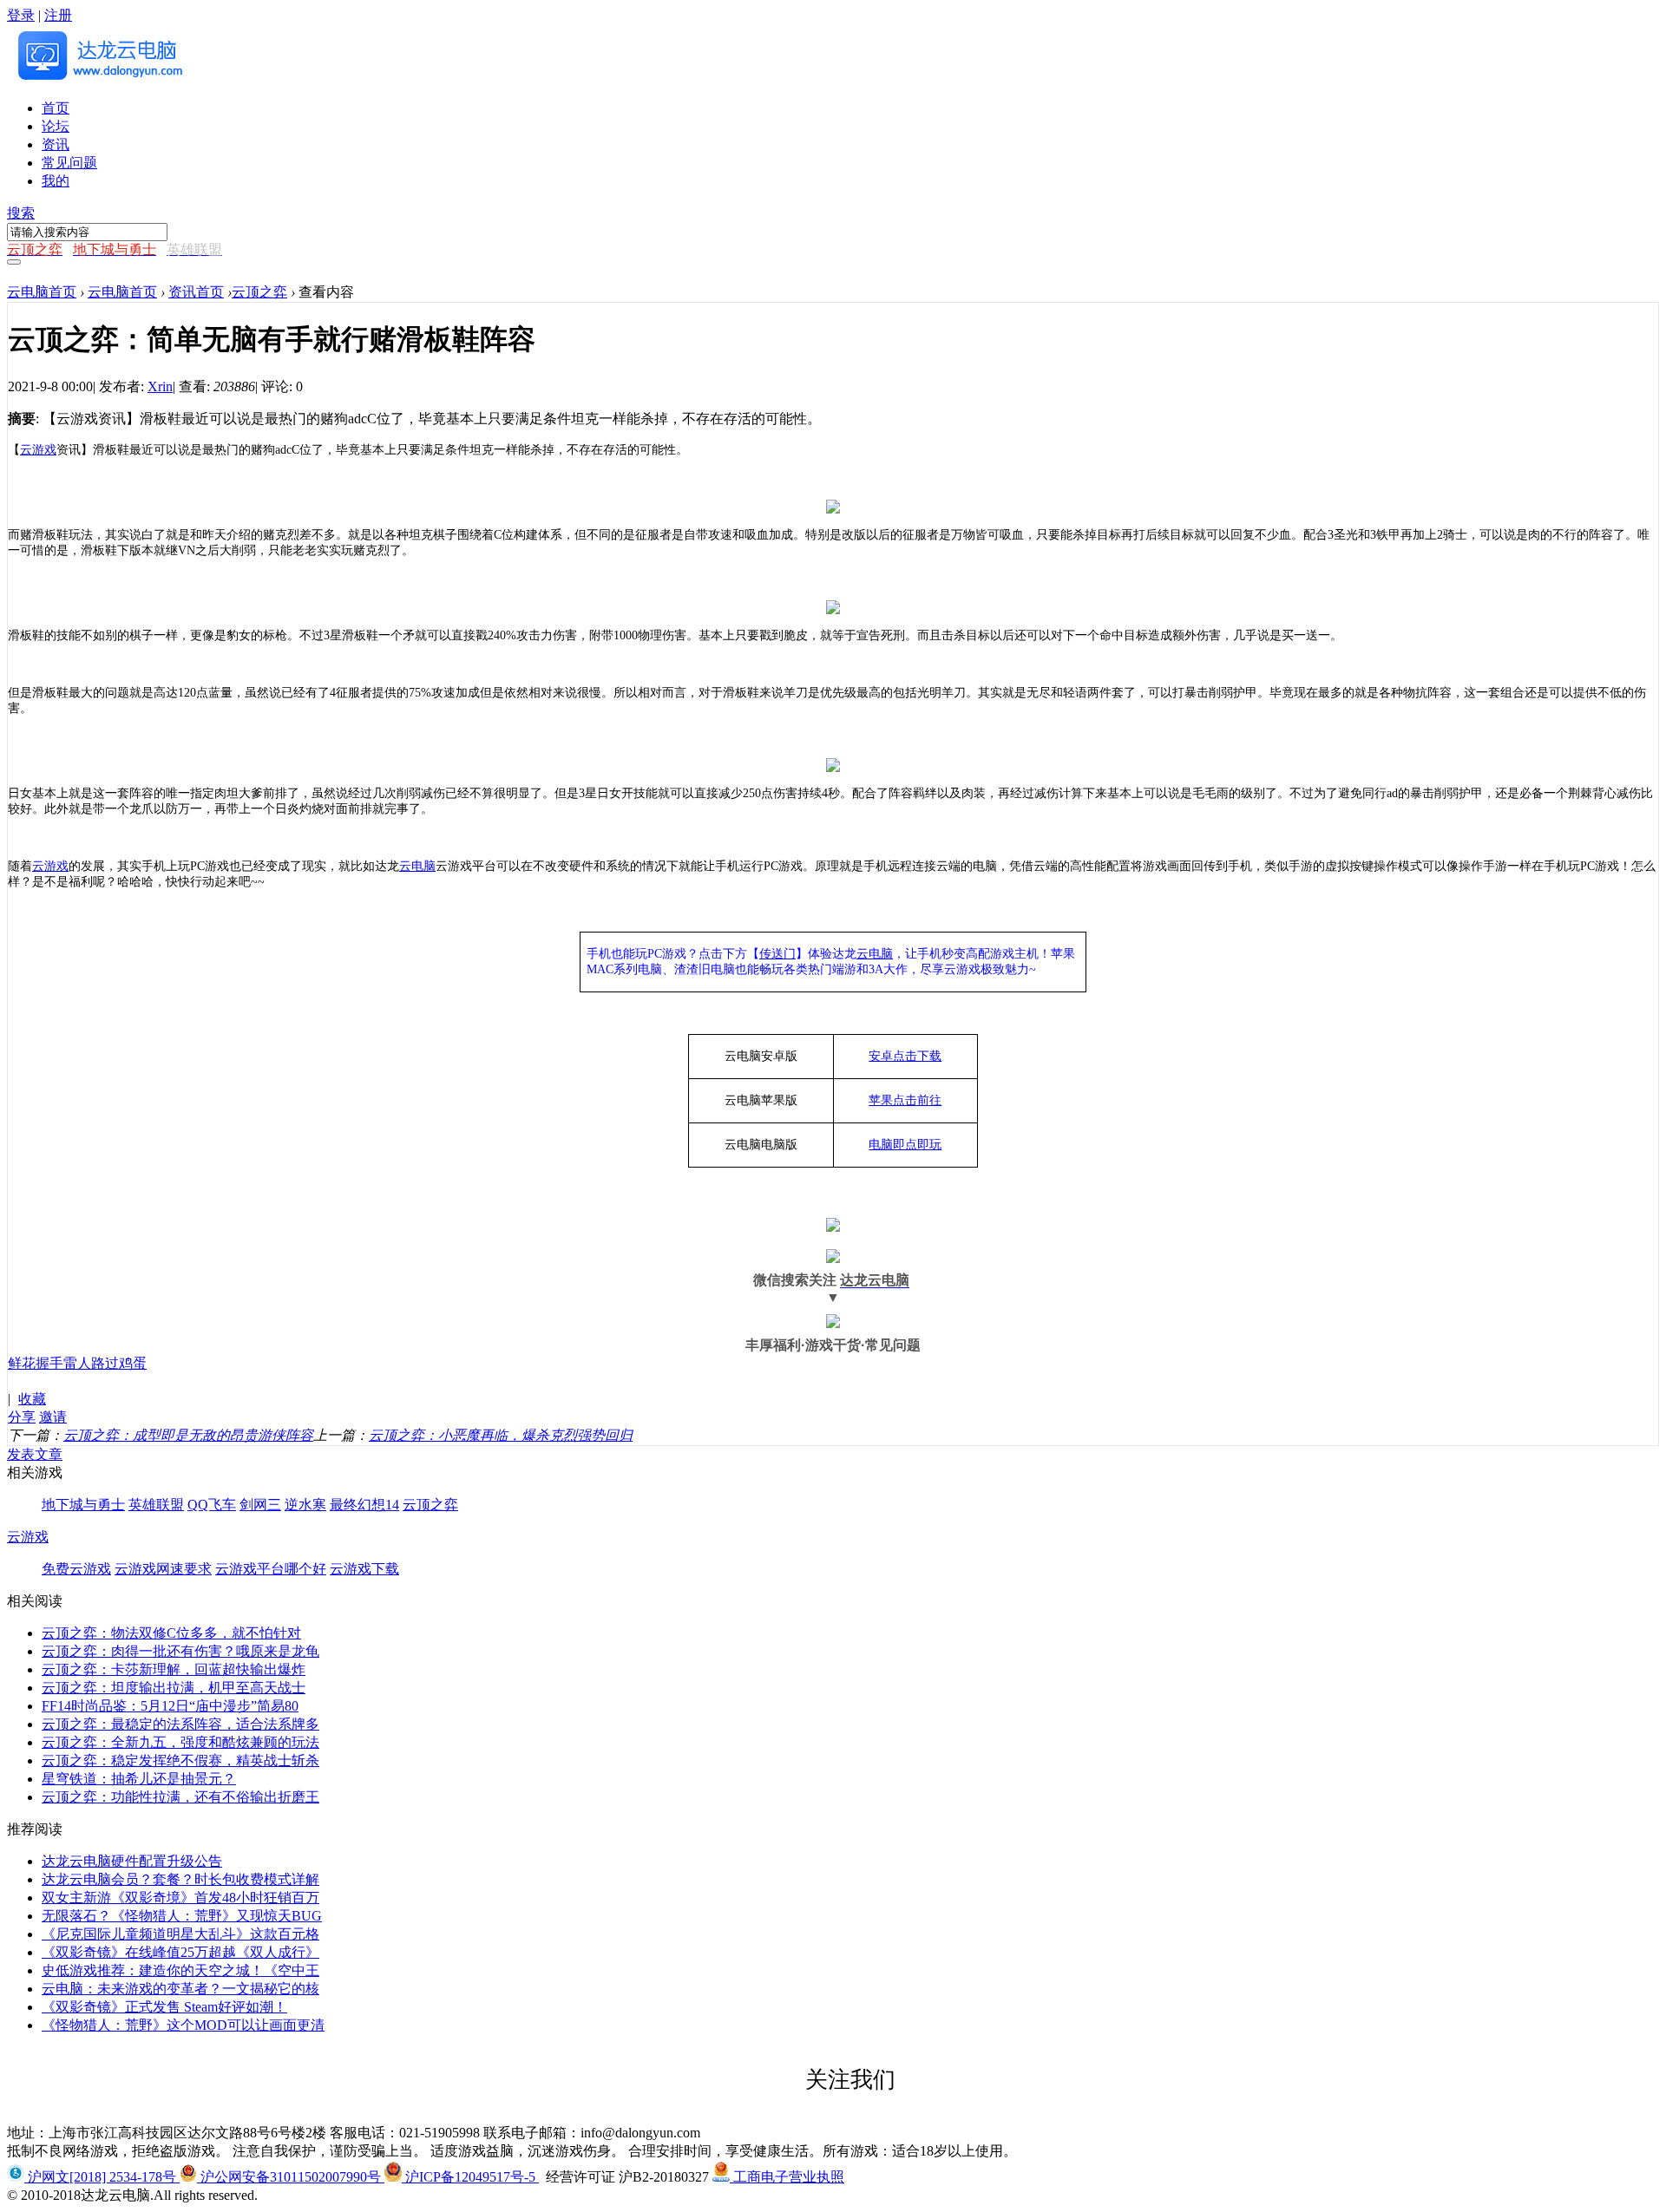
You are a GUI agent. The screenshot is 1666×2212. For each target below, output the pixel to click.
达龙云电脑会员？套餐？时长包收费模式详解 (180, 1879)
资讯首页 (196, 292)
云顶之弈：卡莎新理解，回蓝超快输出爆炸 (174, 1669)
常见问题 (69, 163)
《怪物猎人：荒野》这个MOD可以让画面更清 (183, 2025)
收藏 (32, 1399)
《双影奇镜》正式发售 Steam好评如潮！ (164, 2007)
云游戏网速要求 (163, 1569)
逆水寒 (305, 1505)
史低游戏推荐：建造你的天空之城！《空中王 (180, 1970)
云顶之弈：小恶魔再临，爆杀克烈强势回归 (501, 1435)
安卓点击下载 (905, 1056)
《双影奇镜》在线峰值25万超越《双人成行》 (180, 1952)
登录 (21, 15)
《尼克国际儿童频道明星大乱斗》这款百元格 (180, 1934)
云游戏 (38, 450)
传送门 (777, 954)
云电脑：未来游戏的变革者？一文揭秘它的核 (180, 1989)
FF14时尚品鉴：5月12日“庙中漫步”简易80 (170, 1706)
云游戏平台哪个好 (271, 1569)
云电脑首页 (42, 292)
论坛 (56, 126)
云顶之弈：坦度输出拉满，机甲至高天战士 (174, 1688)
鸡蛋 (133, 1363)
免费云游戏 (76, 1569)
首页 (56, 108)
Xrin (160, 386)
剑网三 (260, 1505)
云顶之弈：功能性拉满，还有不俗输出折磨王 (180, 1797)
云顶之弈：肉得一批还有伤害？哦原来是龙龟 (180, 1651)
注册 (58, 15)
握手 (49, 1363)
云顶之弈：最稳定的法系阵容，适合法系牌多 (180, 1724)
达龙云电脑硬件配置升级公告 (132, 1861)
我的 (56, 181)
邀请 (53, 1417)
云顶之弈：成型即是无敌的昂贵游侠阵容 (188, 1435)
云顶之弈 (259, 292)
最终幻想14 (364, 1505)
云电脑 (875, 954)
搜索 (21, 213)
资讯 (56, 144)
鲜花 (22, 1363)
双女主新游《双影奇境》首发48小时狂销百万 (180, 1898)
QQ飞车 (212, 1505)
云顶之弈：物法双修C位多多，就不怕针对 (171, 1633)
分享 (22, 1417)
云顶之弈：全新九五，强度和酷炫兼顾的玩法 (180, 1742)
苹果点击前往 (905, 1100)
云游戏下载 (364, 1569)
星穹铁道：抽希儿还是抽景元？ (139, 1779)
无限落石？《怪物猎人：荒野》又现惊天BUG (182, 1916)
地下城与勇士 (83, 1505)
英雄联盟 (156, 1505)
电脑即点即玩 (905, 1145)
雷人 (77, 1363)
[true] (14, 262)
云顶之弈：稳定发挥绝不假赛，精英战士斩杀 (180, 1760)
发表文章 (35, 1454)
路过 (105, 1363)
